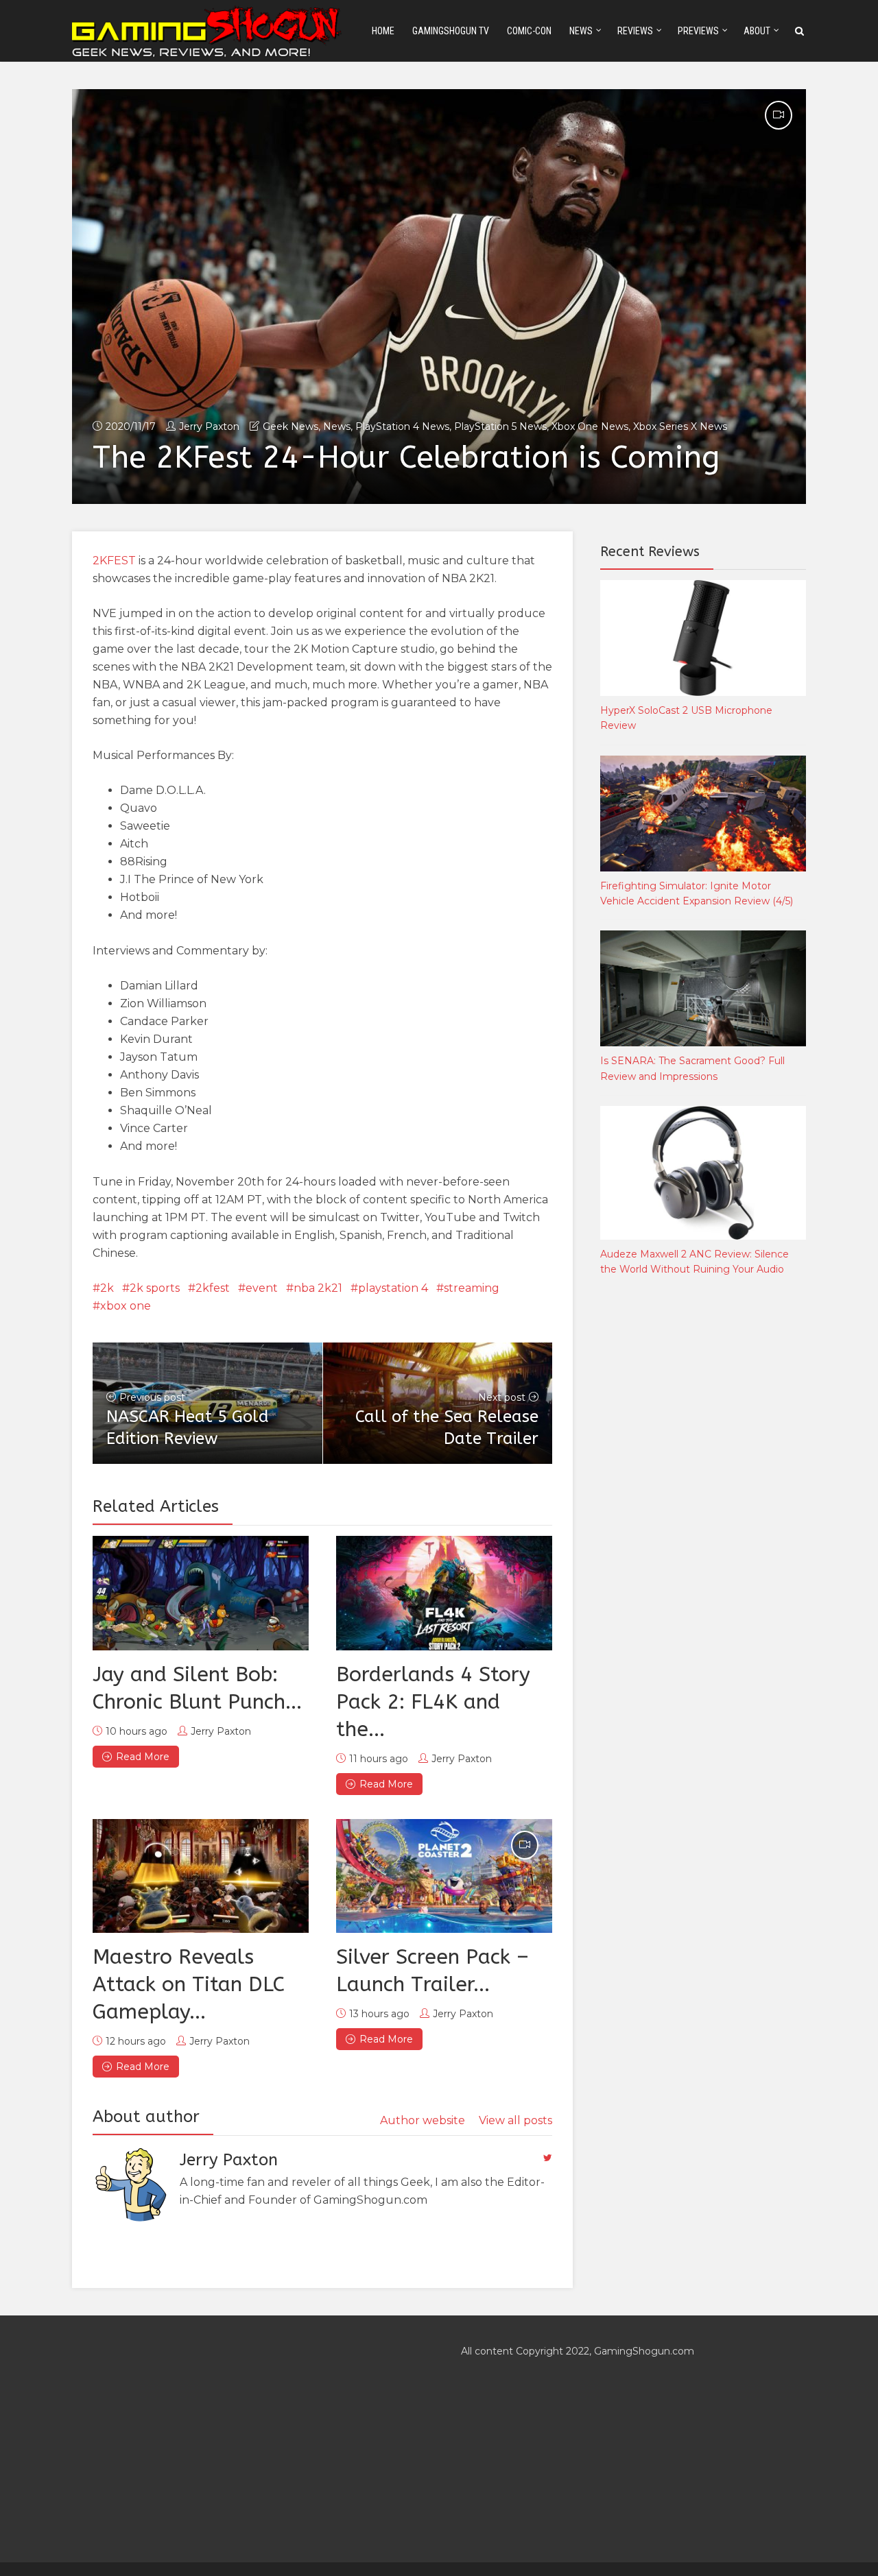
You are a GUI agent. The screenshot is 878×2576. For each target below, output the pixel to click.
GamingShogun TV (451, 31)
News (581, 31)
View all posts (515, 2120)
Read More (143, 1757)
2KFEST (114, 561)
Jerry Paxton (209, 426)
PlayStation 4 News (402, 426)
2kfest (213, 1288)
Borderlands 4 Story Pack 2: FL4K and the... (433, 1702)
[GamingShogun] (208, 30)
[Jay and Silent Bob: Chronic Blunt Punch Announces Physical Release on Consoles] (201, 1593)
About (757, 31)
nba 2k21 (318, 1288)
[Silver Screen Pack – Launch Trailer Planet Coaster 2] (444, 1876)
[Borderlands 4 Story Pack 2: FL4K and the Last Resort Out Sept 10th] (444, 1593)
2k (107, 1288)
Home (383, 31)
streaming (472, 1288)
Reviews (635, 31)
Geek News (290, 426)
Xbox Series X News (680, 426)
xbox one (126, 1306)
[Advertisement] (703, 1515)
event (262, 1288)
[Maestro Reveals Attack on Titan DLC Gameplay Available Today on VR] (201, 1876)
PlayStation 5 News (500, 426)
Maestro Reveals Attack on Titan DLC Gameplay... (189, 1984)
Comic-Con (529, 31)
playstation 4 (393, 1288)
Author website (423, 2120)
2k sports (155, 1288)
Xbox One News (590, 426)
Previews (698, 31)
